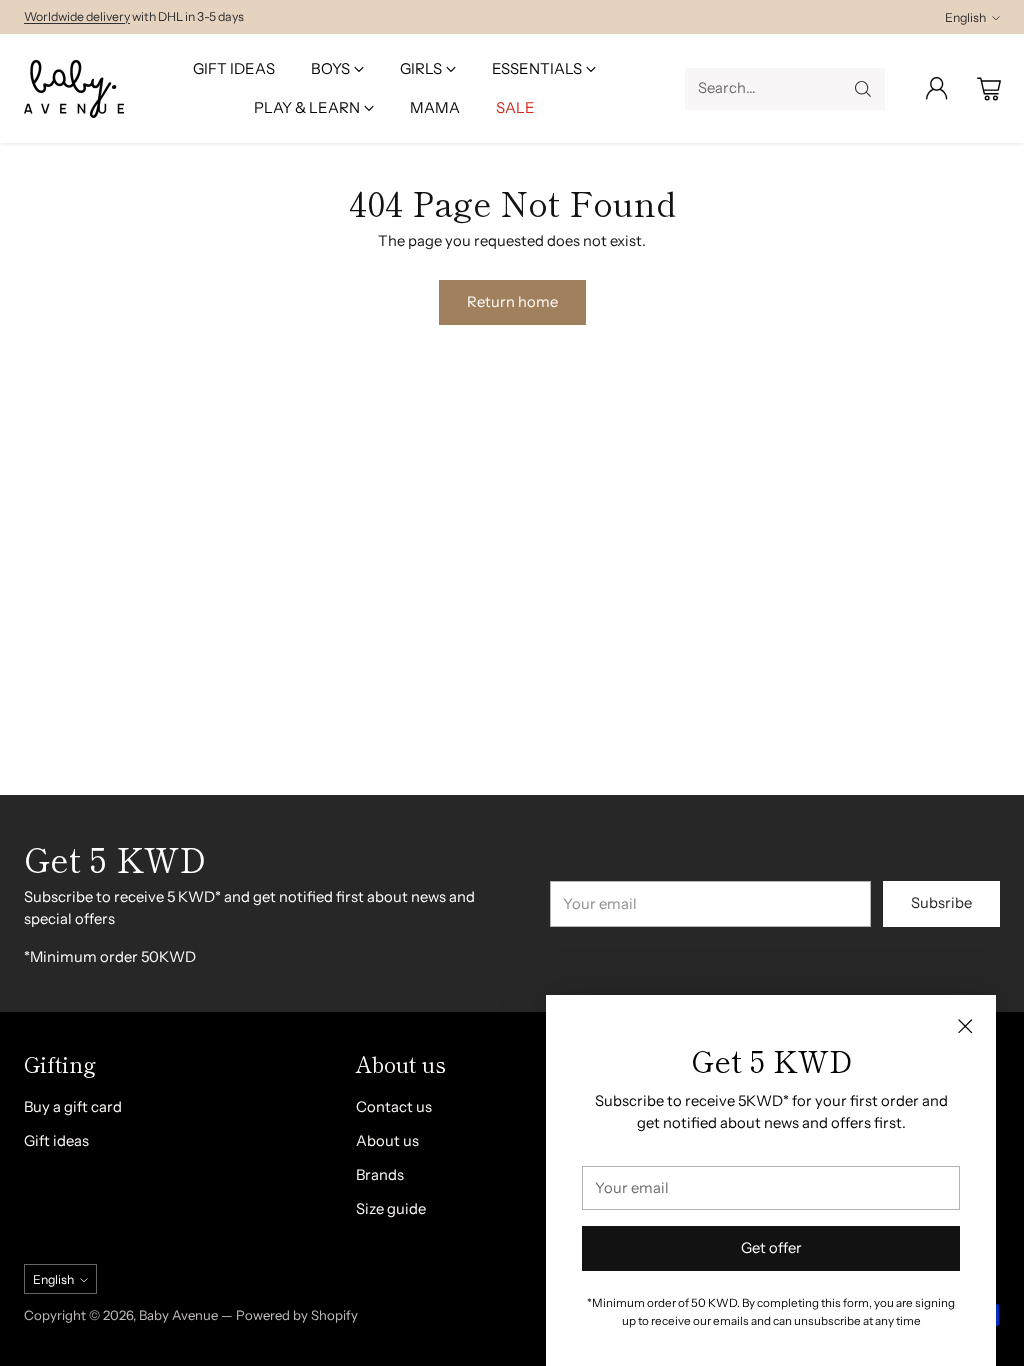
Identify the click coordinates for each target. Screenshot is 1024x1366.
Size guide (391, 1209)
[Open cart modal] (989, 89)
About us (387, 1141)
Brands (380, 1175)
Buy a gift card (73, 1107)
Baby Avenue (178, 1315)
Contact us (394, 1107)
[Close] (965, 1026)
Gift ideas (56, 1141)
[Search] (863, 89)
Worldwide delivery (77, 16)
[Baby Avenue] (74, 89)
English (965, 17)
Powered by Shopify (297, 1315)
